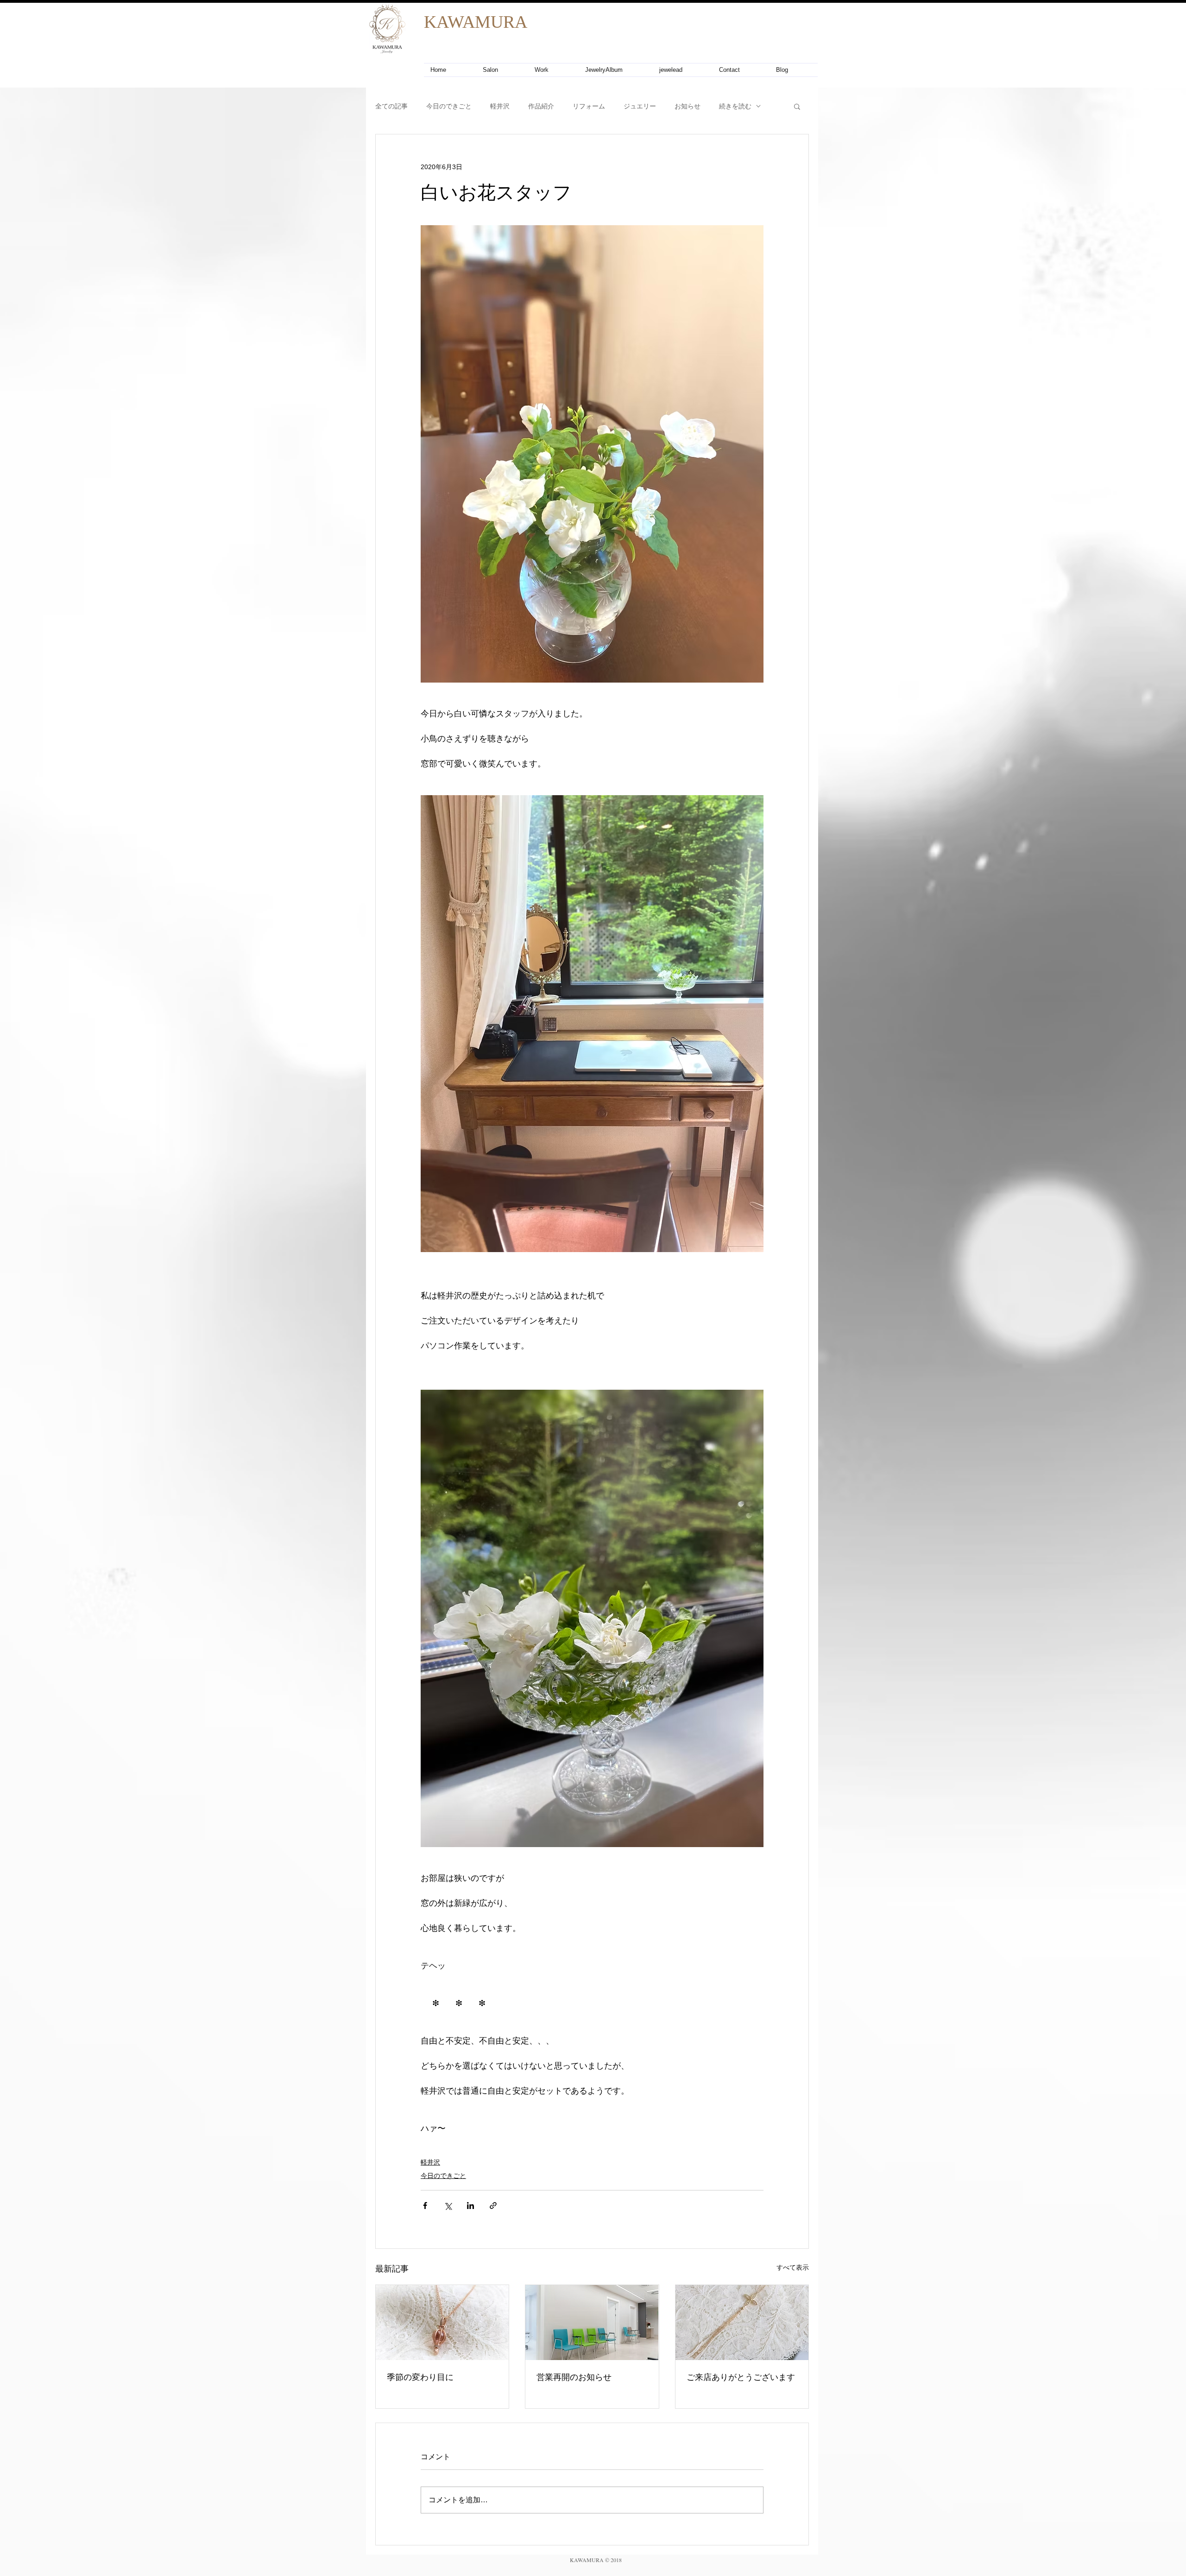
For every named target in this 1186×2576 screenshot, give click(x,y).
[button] (797, 106)
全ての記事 (391, 106)
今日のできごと (449, 106)
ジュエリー (640, 106)
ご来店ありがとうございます (741, 2377)
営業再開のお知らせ (574, 2377)
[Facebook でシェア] (425, 2206)
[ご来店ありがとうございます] (742, 2323)
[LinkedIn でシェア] (470, 2206)
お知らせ (688, 106)
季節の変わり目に (420, 2377)
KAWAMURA (476, 22)
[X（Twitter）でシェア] (448, 2206)
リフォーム (589, 106)
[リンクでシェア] (493, 2206)
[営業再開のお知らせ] (592, 2323)
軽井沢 (500, 106)
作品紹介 (541, 106)
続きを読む (735, 106)
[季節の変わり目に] (442, 2323)
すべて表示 (793, 2267)
